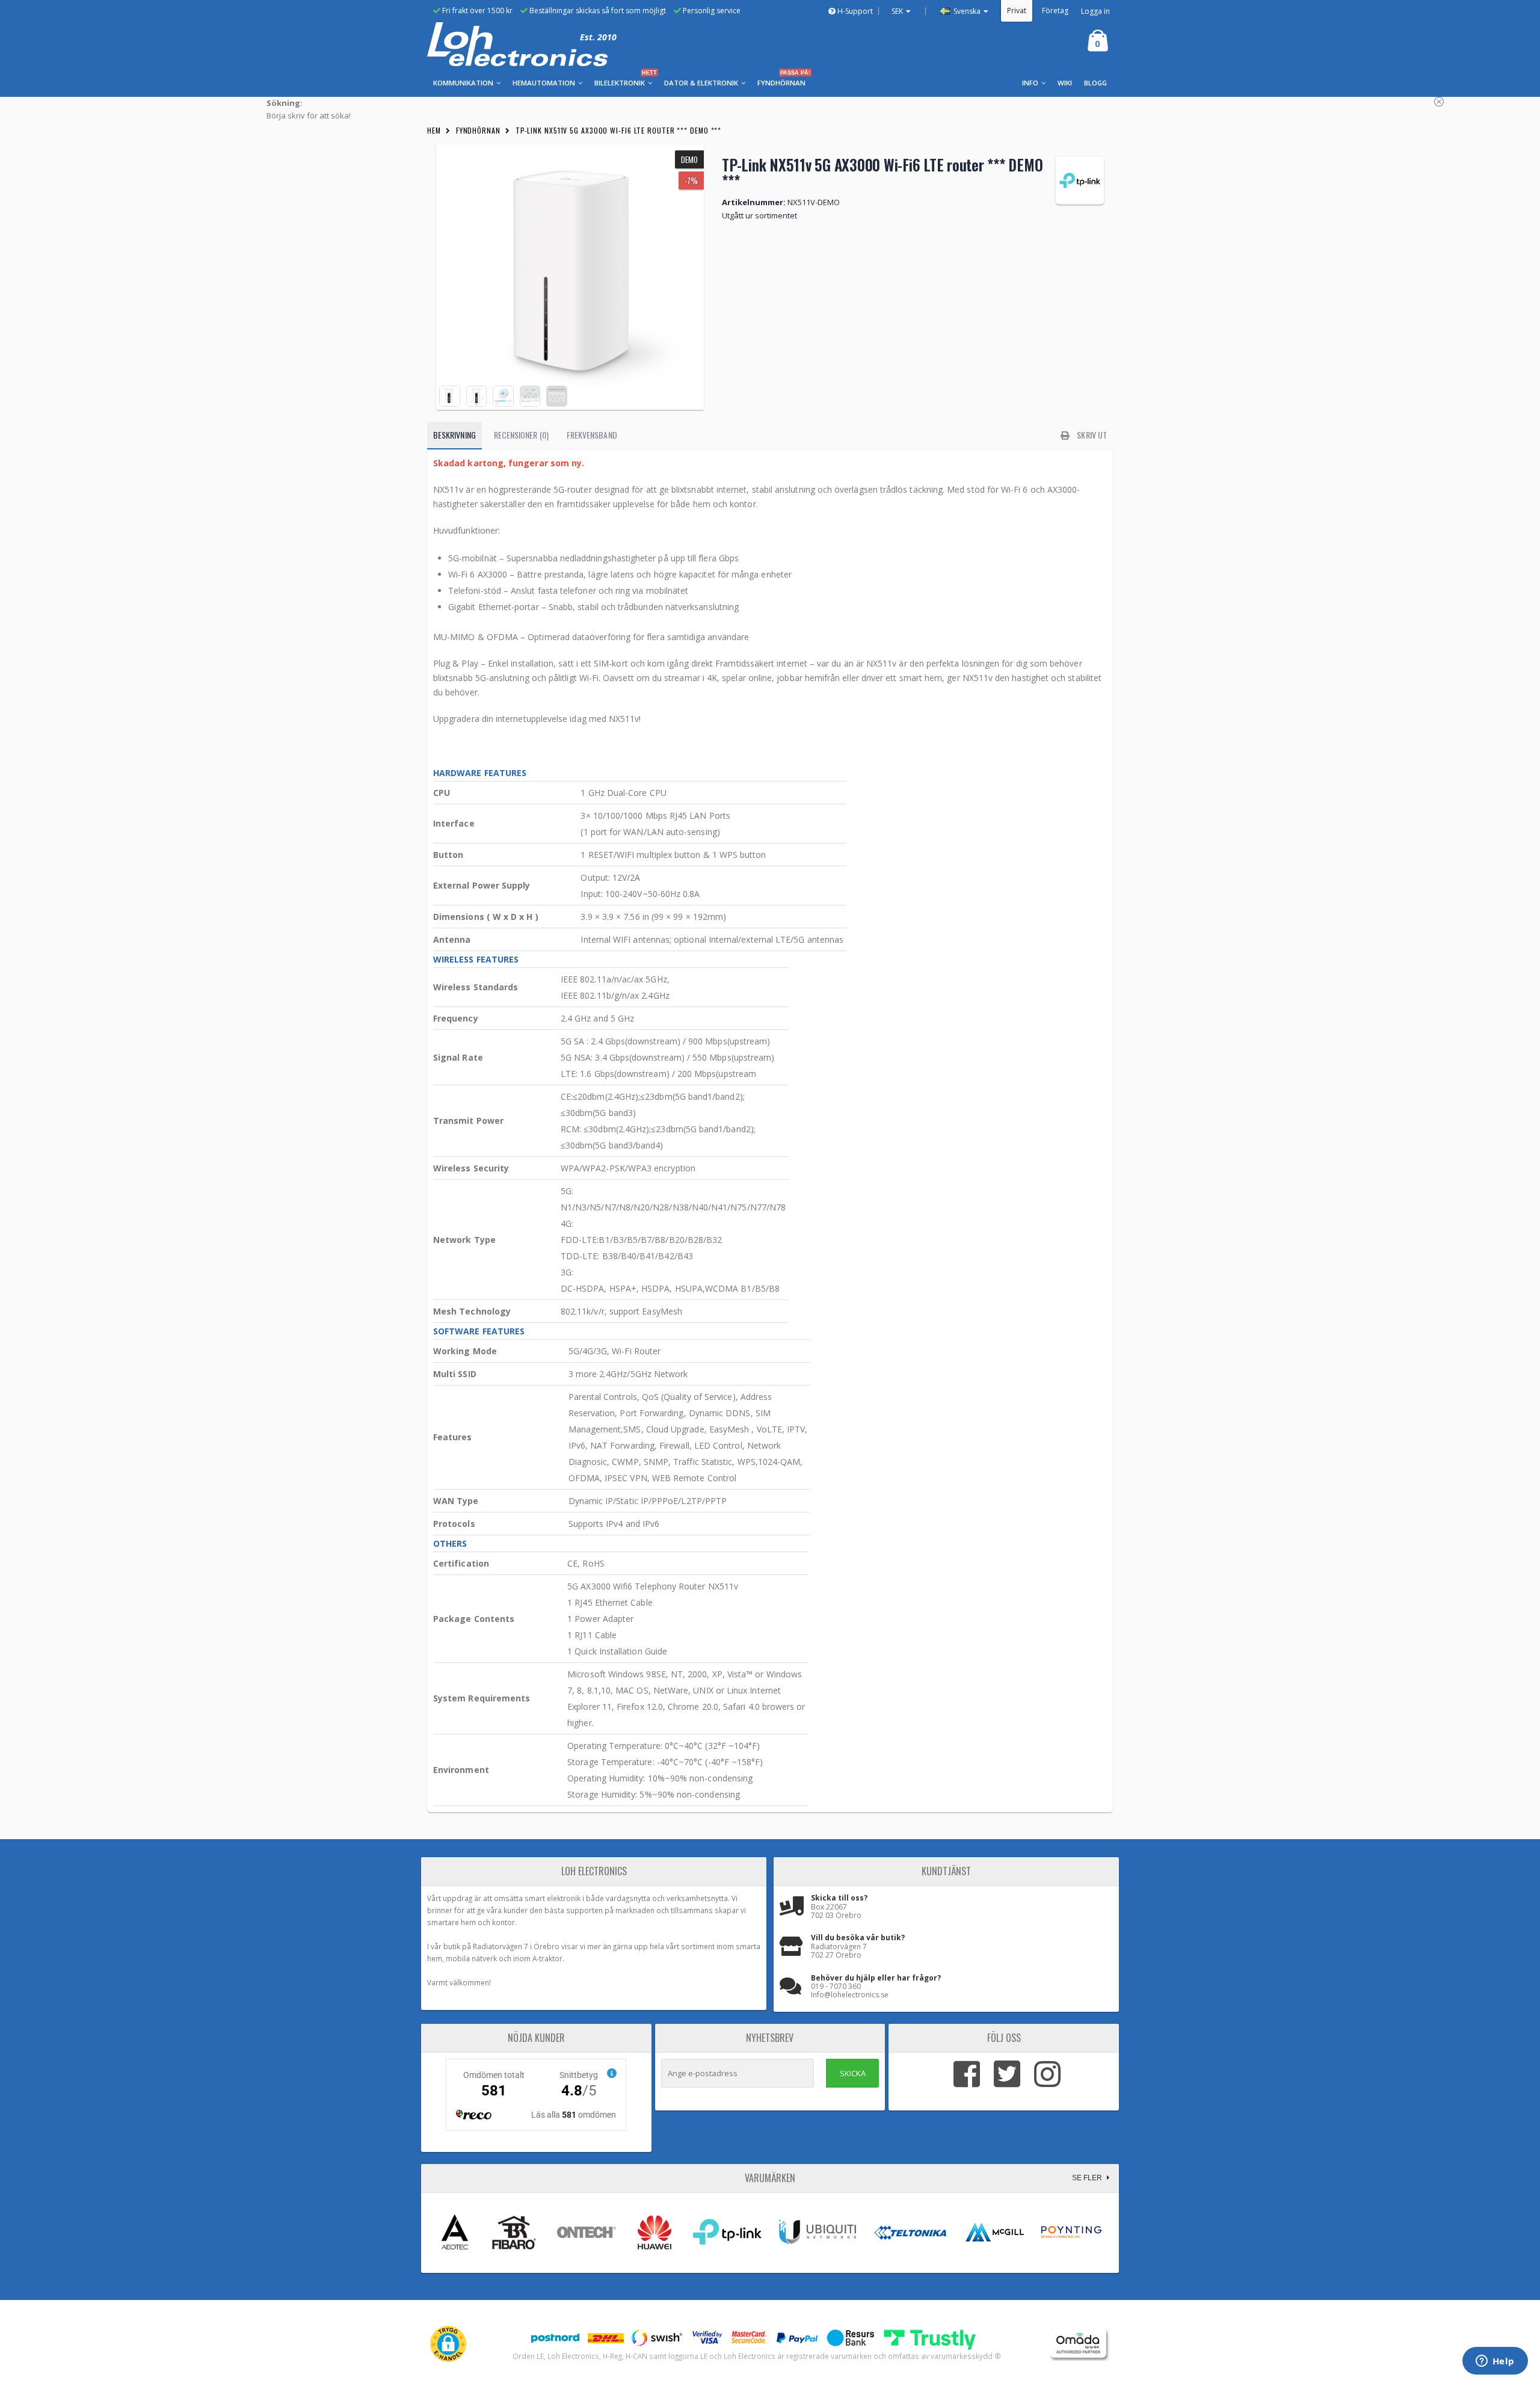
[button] (448, 2344)
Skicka (853, 2073)
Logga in (1095, 11)
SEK (897, 11)
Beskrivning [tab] (454, 435)
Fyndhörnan (478, 130)
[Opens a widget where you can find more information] (1495, 2362)
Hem (434, 130)
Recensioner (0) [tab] (521, 435)
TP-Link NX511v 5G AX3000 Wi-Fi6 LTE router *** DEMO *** (619, 130)
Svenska (966, 11)
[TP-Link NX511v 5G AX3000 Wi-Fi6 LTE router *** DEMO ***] (570, 277)
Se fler (1088, 2178)
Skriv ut (1091, 435)
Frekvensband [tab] (592, 435)
